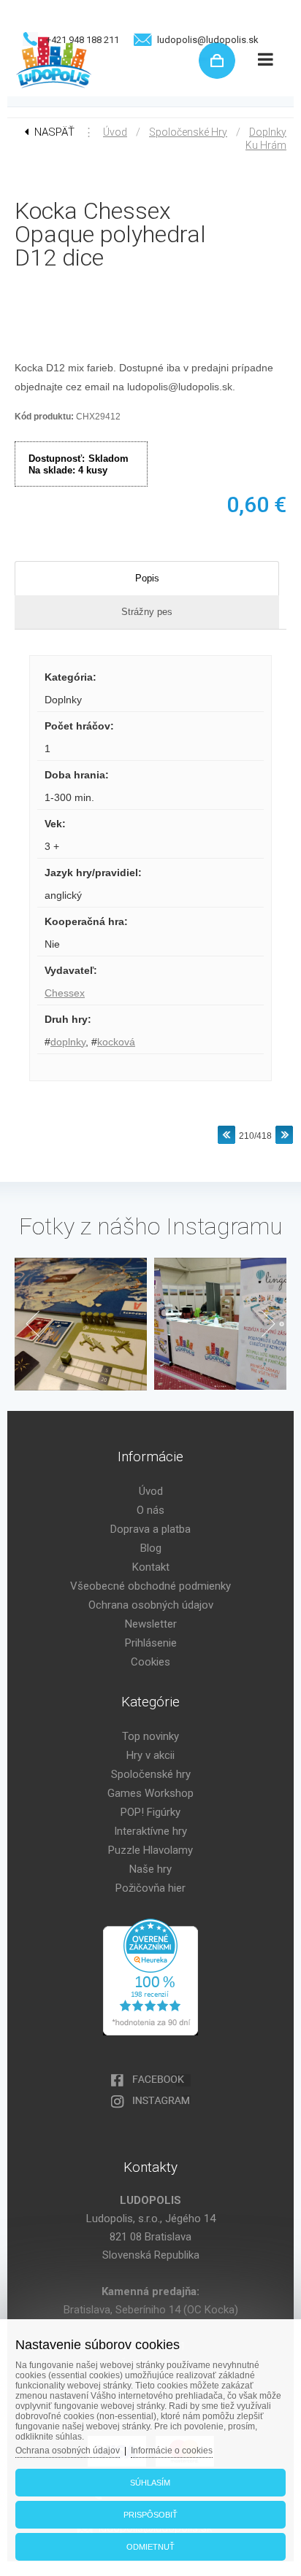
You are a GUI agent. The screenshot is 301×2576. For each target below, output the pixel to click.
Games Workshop (150, 1793)
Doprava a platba (150, 1529)
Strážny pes (147, 612)
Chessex (65, 993)
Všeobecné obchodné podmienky (150, 1586)
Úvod (115, 132)
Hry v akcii (150, 1755)
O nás (150, 1510)
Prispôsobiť (150, 2515)
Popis (147, 578)
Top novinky (150, 1736)
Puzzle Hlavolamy (150, 1850)
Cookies (150, 1662)
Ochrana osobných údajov (151, 1605)
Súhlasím (150, 2483)
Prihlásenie (151, 1643)
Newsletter (151, 1624)
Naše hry (150, 1869)
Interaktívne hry (150, 1831)
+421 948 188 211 (83, 40)
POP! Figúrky (150, 1812)
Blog (151, 1548)
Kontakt (151, 1567)
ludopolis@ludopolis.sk (208, 40)
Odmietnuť (150, 2547)
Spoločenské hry (188, 132)
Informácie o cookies (172, 2451)
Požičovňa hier (150, 1888)
